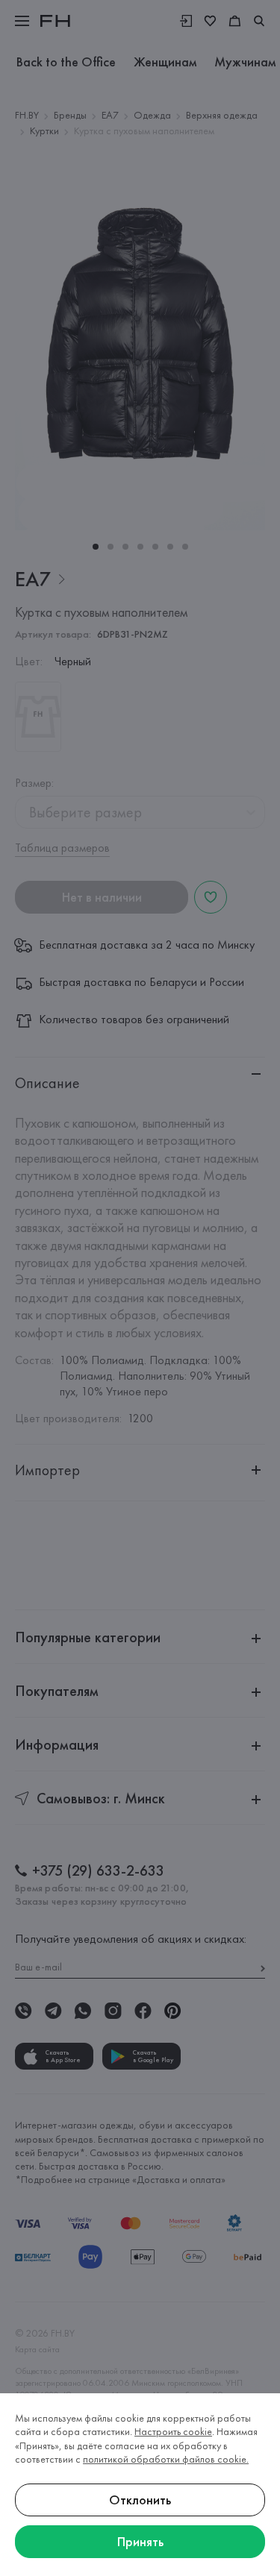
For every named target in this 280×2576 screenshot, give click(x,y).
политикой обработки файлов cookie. (166, 2459)
